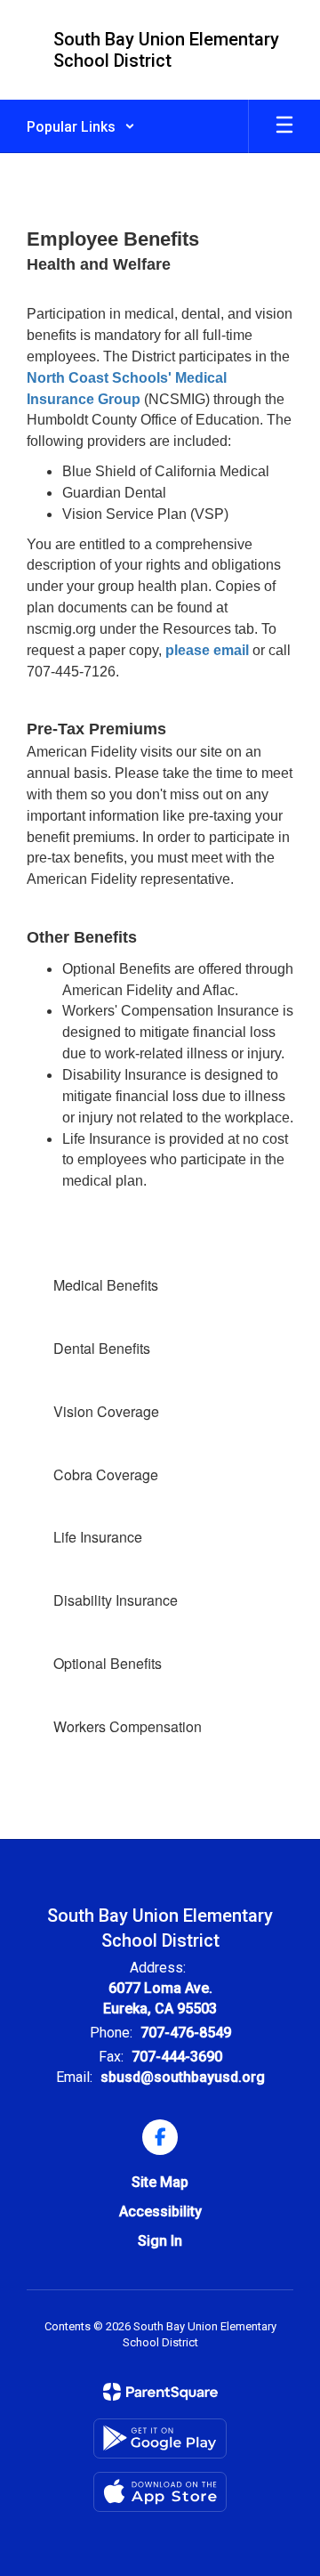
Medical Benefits (106, 1285)
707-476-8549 (186, 2033)
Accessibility (160, 2211)
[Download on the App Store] (160, 2492)
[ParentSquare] (160, 2392)
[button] (81, 126)
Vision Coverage (106, 1411)
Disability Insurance (116, 1600)
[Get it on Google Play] (160, 2438)
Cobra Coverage (106, 1474)
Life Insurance (98, 1537)
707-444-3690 (177, 2057)
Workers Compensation (128, 1726)
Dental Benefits (102, 1348)
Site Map (160, 2182)
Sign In (160, 2241)
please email (207, 650)
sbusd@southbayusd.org (183, 2077)
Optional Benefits (108, 1663)
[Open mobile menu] (284, 126)
